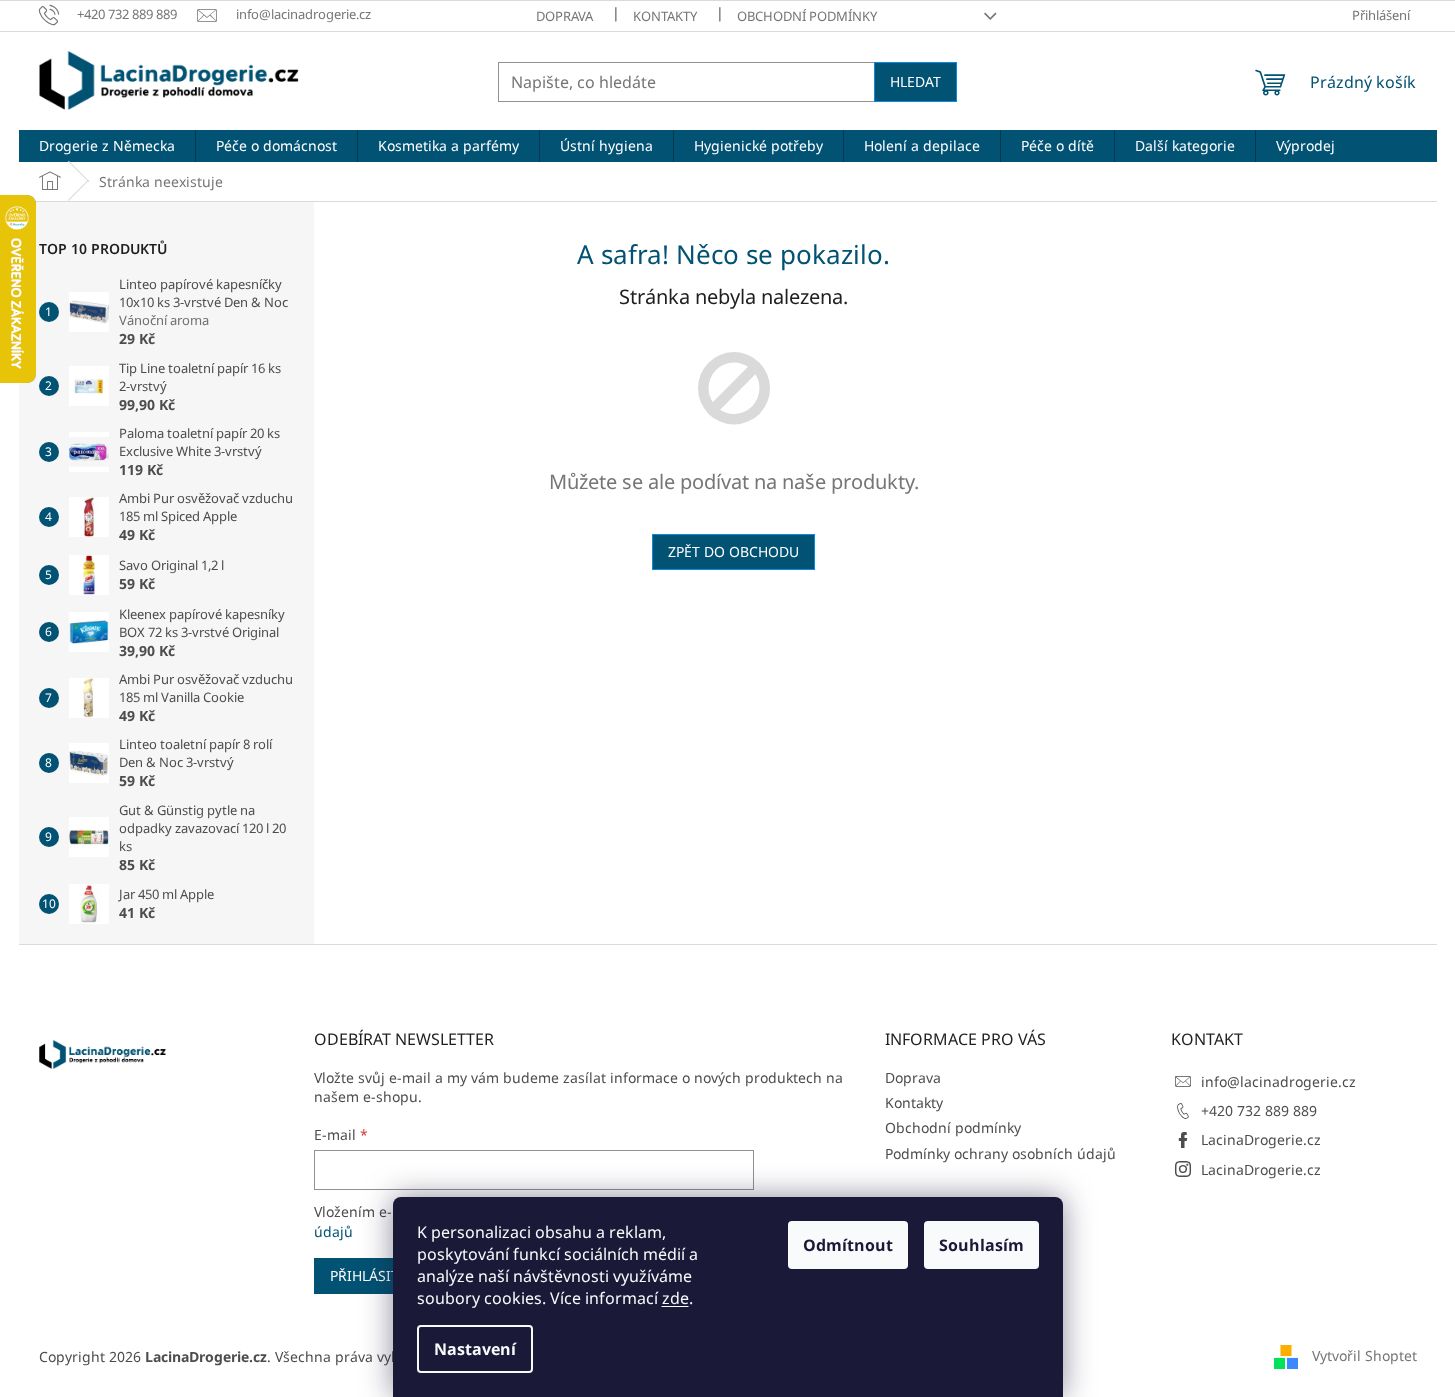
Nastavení (475, 1349)
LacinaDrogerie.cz (1261, 1139)
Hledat (915, 81)
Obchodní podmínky (807, 16)
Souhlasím (981, 1245)
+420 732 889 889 (1259, 1110)
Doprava (564, 16)
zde (675, 1298)
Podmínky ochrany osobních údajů (1000, 1153)
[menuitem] (107, 146)
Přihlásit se (374, 1275)
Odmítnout (848, 1245)
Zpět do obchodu (733, 551)
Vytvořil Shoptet (1364, 1354)
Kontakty (665, 16)
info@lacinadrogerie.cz (1278, 1081)
